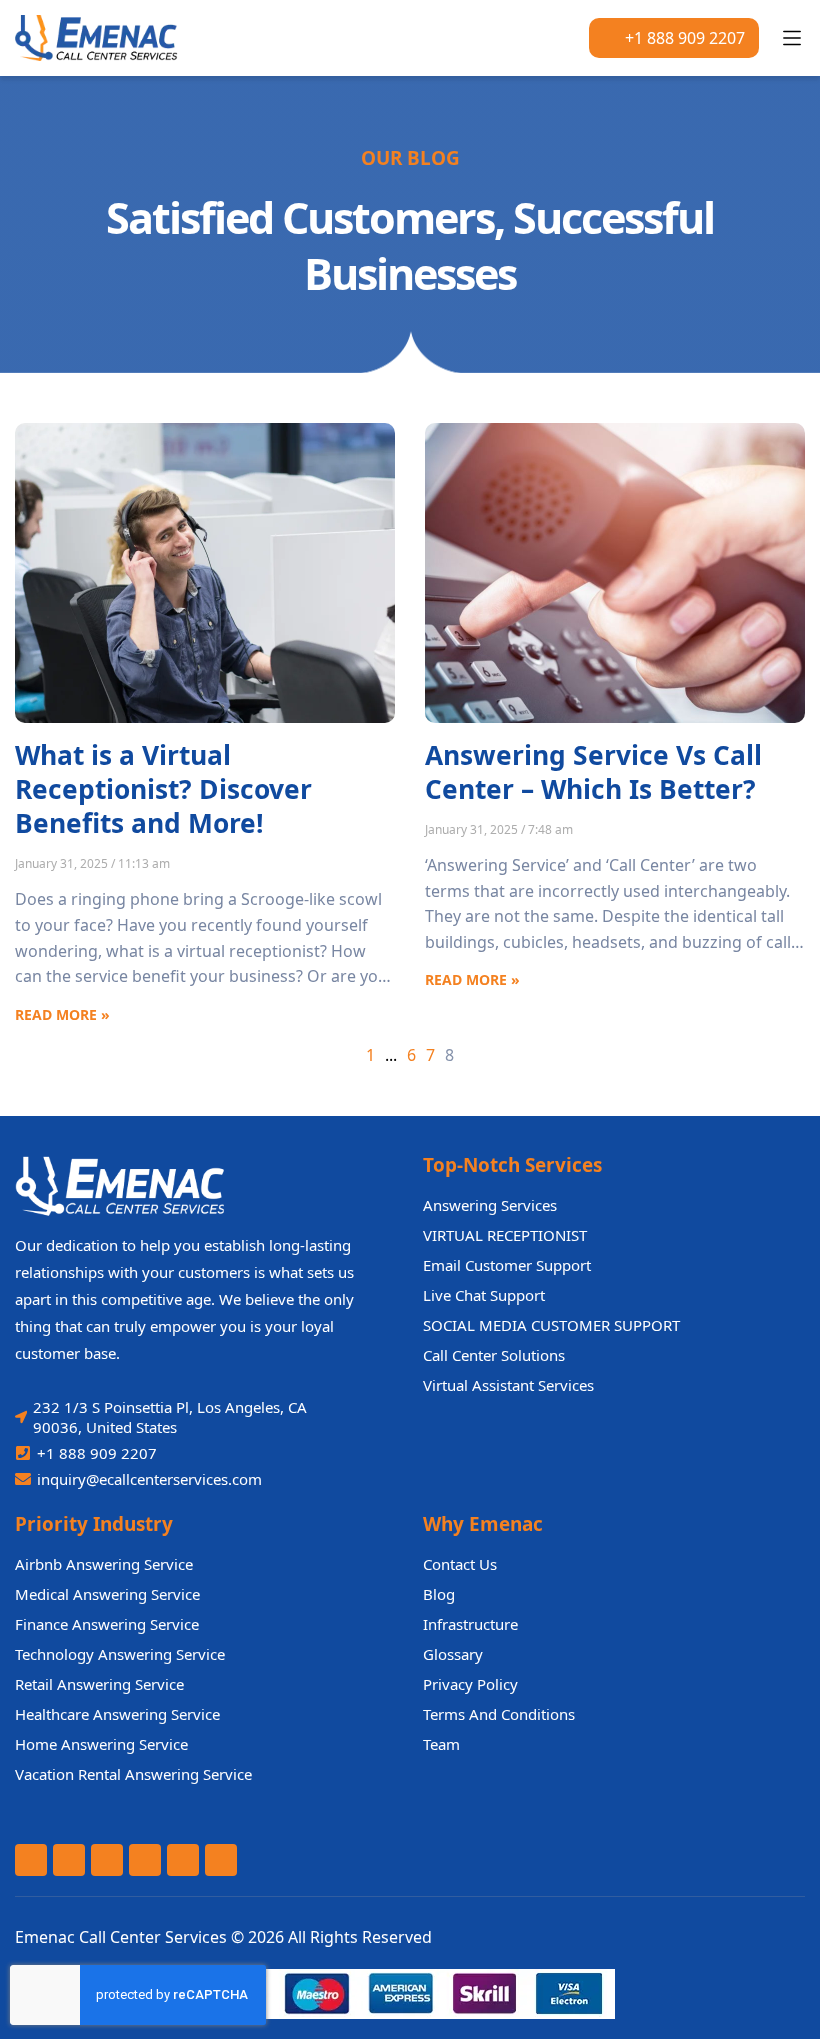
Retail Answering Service (99, 1684)
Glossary (453, 1654)
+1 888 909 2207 (685, 38)
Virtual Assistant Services (508, 1385)
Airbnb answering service (104, 1564)
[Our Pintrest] (183, 1860)
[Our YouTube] (107, 1860)
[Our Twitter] (69, 1860)
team (441, 1744)
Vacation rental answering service (133, 1774)
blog (439, 1594)
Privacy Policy (470, 1684)
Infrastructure (470, 1624)
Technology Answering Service (120, 1654)
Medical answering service (107, 1594)
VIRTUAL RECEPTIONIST (505, 1235)
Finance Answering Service (107, 1624)
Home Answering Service (101, 1744)
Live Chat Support (484, 1295)
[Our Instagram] (221, 1860)
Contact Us (460, 1564)
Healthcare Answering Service (117, 1714)
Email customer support (507, 1265)
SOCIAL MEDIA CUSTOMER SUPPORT (551, 1325)
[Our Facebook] (31, 1860)
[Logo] (110, 38)
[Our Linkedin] (145, 1860)
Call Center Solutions (494, 1355)
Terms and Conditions (499, 1714)
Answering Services (490, 1205)
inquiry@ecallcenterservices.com (149, 1479)
